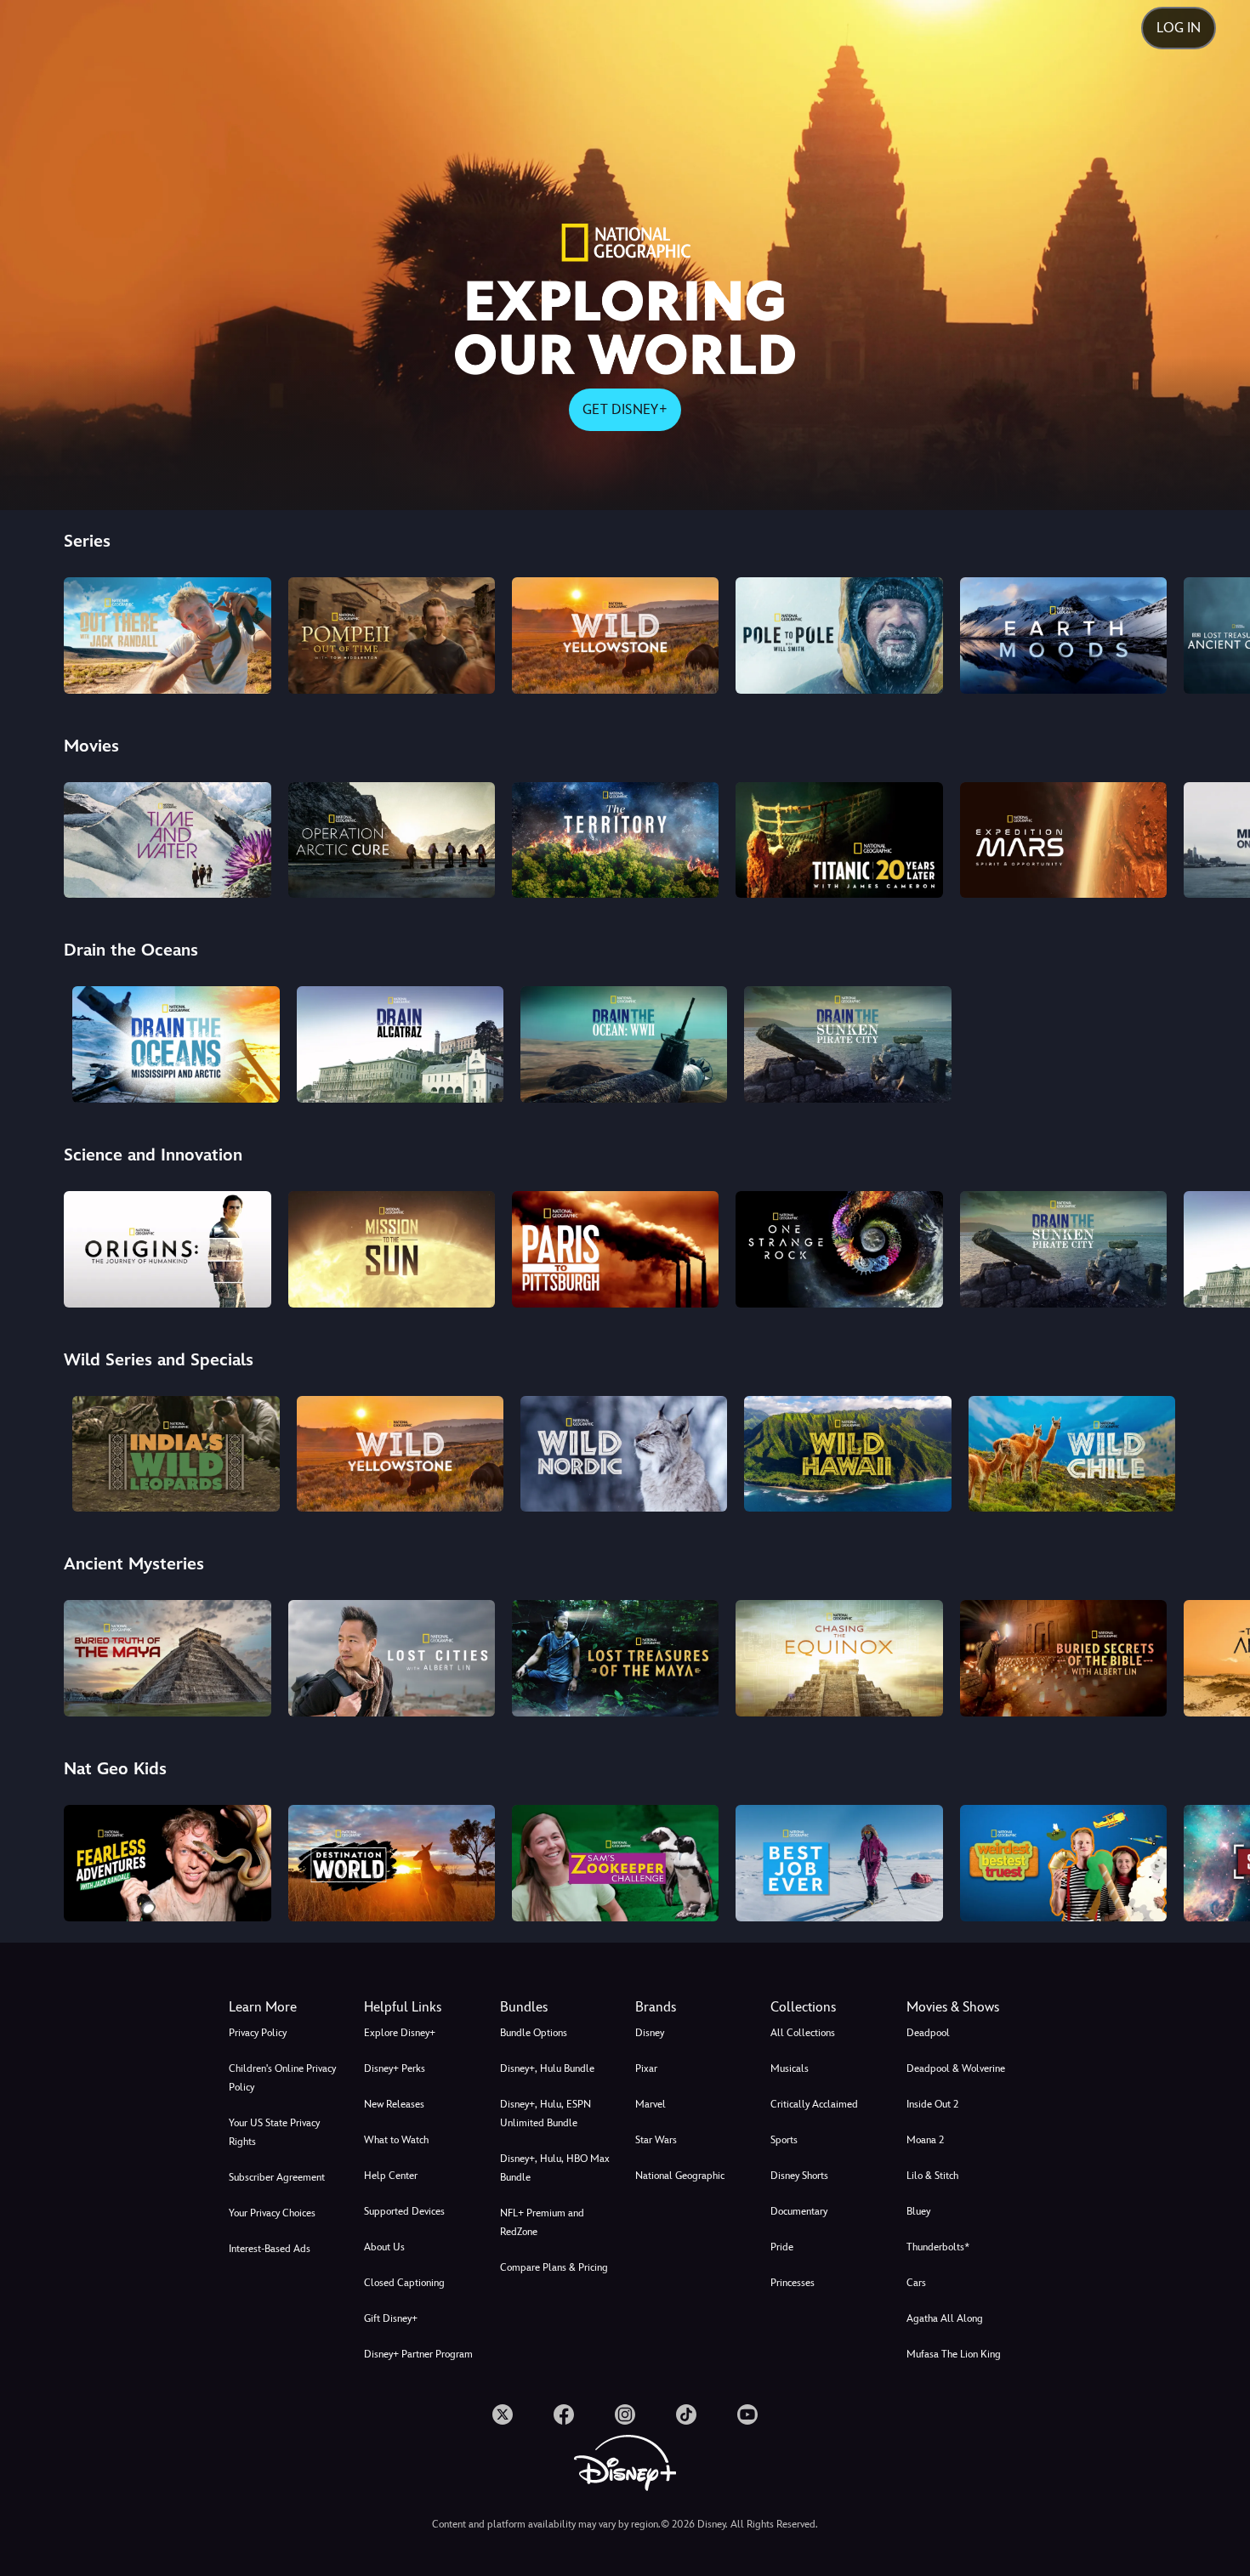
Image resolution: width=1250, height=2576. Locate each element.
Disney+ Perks (395, 2068)
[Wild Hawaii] (847, 1454)
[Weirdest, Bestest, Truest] (1063, 1863)
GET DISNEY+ (625, 409)
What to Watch (396, 2140)
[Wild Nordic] (624, 1454)
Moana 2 (925, 2140)
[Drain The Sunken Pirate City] (847, 1044)
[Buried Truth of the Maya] (167, 1658)
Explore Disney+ (400, 2033)
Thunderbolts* (938, 2247)
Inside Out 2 (932, 2104)
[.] (503, 2414)
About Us (384, 2247)
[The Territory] (615, 840)
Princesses (793, 2283)
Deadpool (928, 2033)
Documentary (799, 2211)
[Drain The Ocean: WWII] (624, 1044)
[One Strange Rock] (839, 1249)
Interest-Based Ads (270, 2249)
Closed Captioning (404, 2283)
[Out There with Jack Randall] (167, 635)
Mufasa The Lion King (954, 2354)
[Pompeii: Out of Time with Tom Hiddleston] (392, 635)
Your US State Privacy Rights (274, 2132)
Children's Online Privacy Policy (282, 2078)
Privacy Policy (258, 2033)
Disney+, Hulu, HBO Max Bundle (555, 2168)
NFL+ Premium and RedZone (542, 2222)
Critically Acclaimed (814, 2104)
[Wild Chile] (1072, 1454)
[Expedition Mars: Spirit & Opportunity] (1063, 840)
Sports (784, 2140)
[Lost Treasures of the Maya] (615, 1658)
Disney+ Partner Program (418, 2354)
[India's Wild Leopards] (176, 1454)
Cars (916, 2283)
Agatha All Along (945, 2318)
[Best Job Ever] (839, 1863)
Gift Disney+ (391, 2318)
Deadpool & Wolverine (956, 2068)
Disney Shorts (799, 2176)
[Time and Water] (167, 840)
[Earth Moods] (1063, 635)
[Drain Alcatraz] (400, 1044)
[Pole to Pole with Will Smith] (839, 635)
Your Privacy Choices (272, 2213)
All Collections (803, 2033)
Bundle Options (534, 2033)
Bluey (918, 2211)
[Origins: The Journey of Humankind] (167, 1249)
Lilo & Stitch (932, 2176)
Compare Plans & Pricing (554, 2267)
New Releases (394, 2104)
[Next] (1217, 633)
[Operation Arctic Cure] (392, 840)
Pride (782, 2247)
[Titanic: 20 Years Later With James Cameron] (839, 840)
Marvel (651, 2104)
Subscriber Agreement (277, 2177)
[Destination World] (392, 1863)
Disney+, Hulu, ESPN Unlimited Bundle (545, 2114)
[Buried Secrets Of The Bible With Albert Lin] (1063, 1658)
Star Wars (656, 2140)
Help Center (391, 2176)
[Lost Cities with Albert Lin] (392, 1658)
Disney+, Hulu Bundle (547, 2068)
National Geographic (680, 2176)
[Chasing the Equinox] (839, 1658)
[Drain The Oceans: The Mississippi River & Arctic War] (176, 1044)
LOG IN (1179, 28)
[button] (421, 2007)
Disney (650, 2033)
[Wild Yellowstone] (615, 635)
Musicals (790, 2068)
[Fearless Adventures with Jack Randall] (167, 1863)
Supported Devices (404, 2211)
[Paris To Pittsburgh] (615, 1249)
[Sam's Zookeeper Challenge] (615, 1863)
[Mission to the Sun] (392, 1249)
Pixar (646, 2068)
